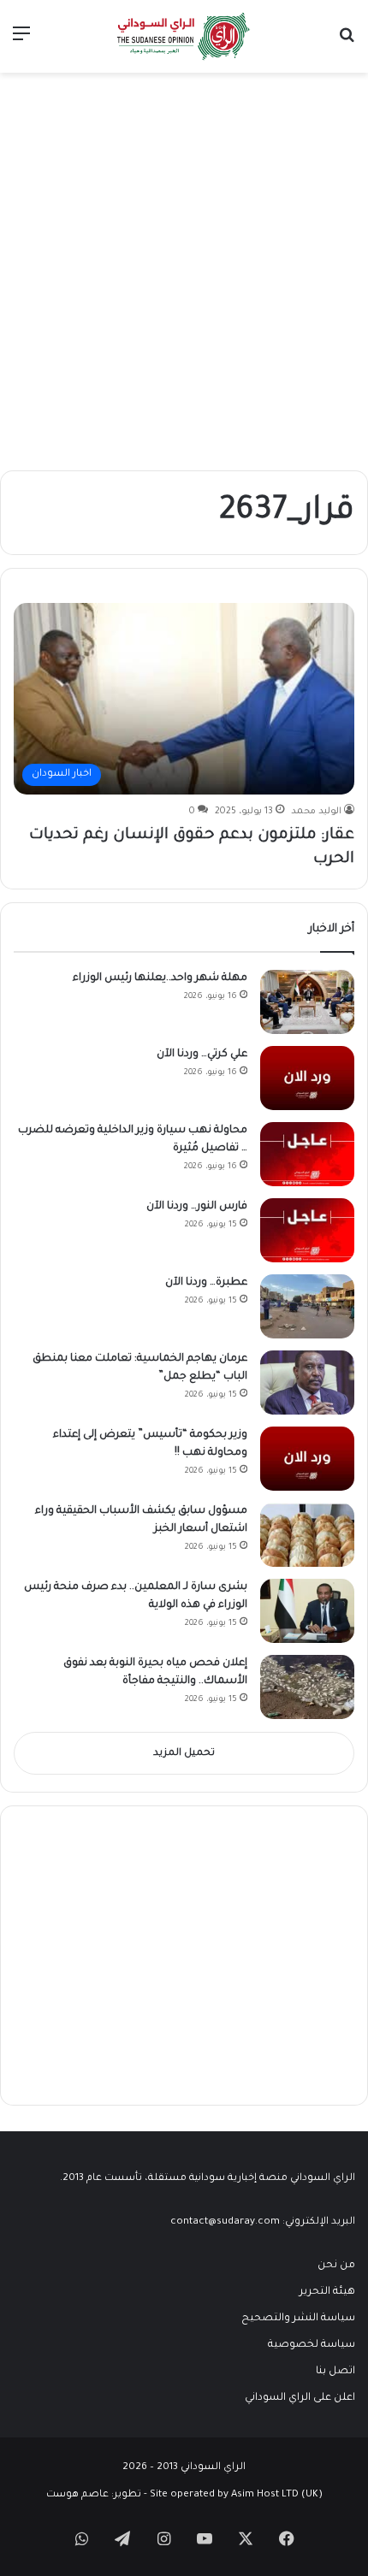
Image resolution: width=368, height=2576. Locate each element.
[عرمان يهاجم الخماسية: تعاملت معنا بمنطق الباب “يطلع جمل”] (307, 1383)
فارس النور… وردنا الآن (197, 1207)
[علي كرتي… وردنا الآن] (307, 1078)
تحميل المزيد (184, 1754)
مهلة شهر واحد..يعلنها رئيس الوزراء (160, 978)
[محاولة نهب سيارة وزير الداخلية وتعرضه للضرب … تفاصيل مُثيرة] (307, 1154)
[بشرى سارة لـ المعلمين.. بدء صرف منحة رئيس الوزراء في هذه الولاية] (307, 1611)
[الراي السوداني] (184, 36)
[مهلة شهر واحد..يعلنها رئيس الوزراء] (307, 1002)
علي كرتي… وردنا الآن (202, 1055)
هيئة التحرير (327, 2292)
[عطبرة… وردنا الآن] (307, 1306)
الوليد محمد (316, 812)
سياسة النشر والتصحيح (298, 2319)
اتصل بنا (335, 2372)
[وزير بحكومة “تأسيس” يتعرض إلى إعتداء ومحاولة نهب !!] (307, 1459)
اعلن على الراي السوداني (300, 2398)
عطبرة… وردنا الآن (206, 1283)
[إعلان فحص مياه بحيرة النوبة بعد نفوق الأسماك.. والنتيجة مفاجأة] (307, 1687)
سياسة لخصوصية (312, 2345)
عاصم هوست (77, 2495)
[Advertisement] (184, 265)
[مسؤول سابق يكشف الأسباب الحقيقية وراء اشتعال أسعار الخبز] (307, 1535)
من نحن (336, 2266)
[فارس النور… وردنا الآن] (307, 1230)
